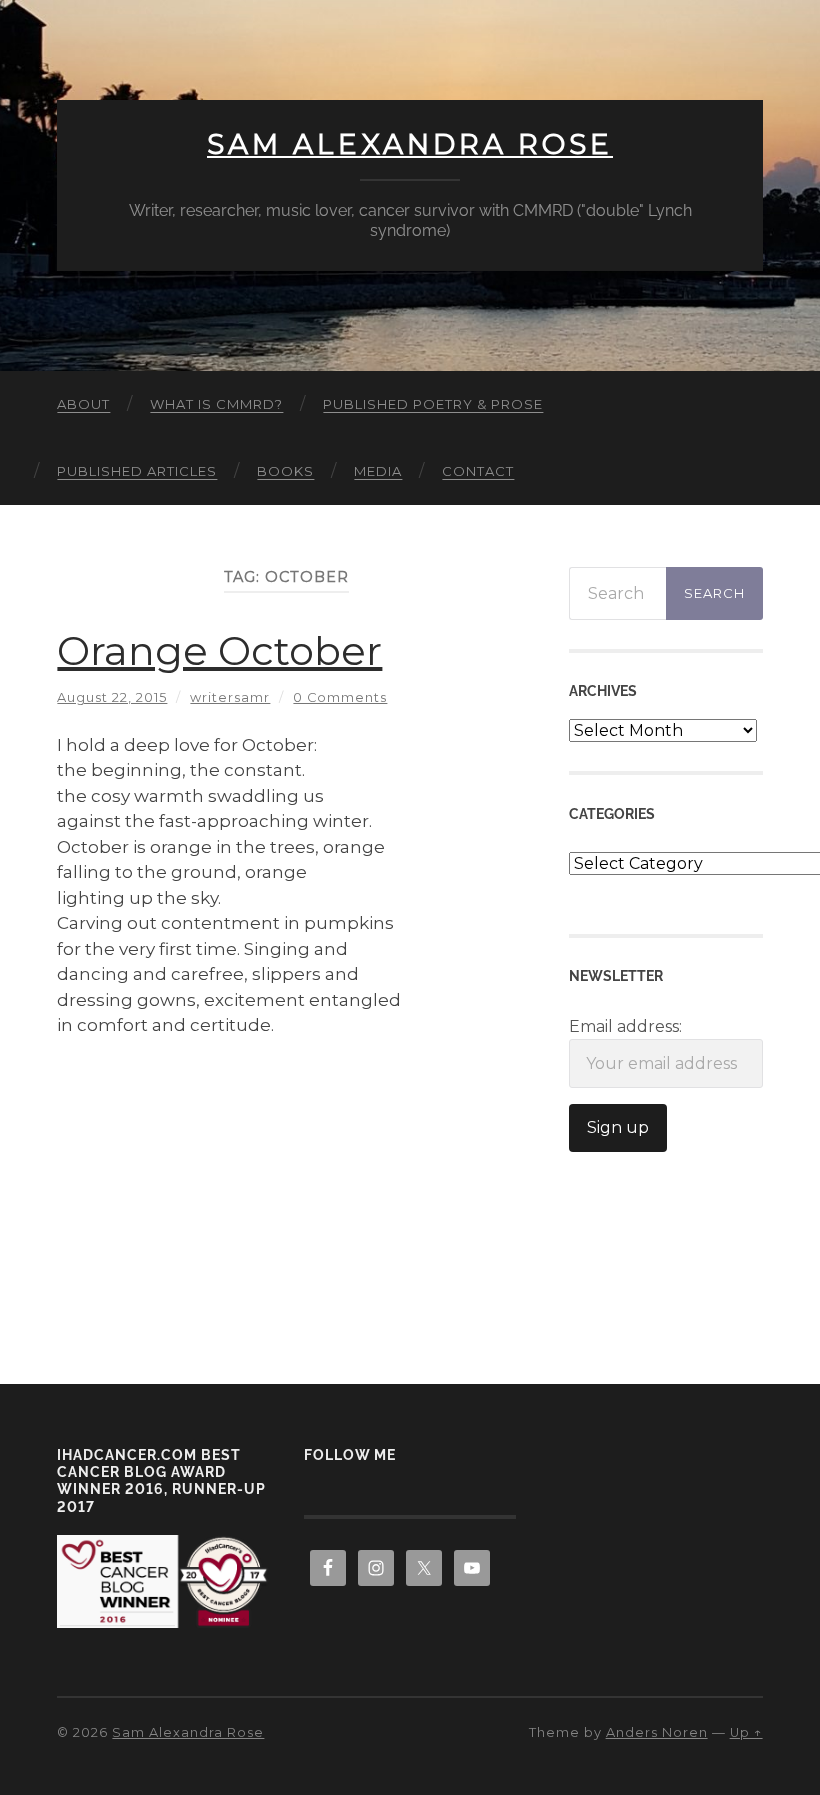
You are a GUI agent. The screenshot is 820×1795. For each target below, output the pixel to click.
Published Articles (137, 471)
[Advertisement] (287, 1184)
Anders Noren (657, 1732)
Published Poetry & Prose (433, 404)
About (83, 404)
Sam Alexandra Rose (410, 144)
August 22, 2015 (112, 697)
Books (285, 471)
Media (378, 471)
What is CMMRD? (216, 404)
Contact (478, 471)
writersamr (230, 697)
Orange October (219, 650)
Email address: (625, 1026)
